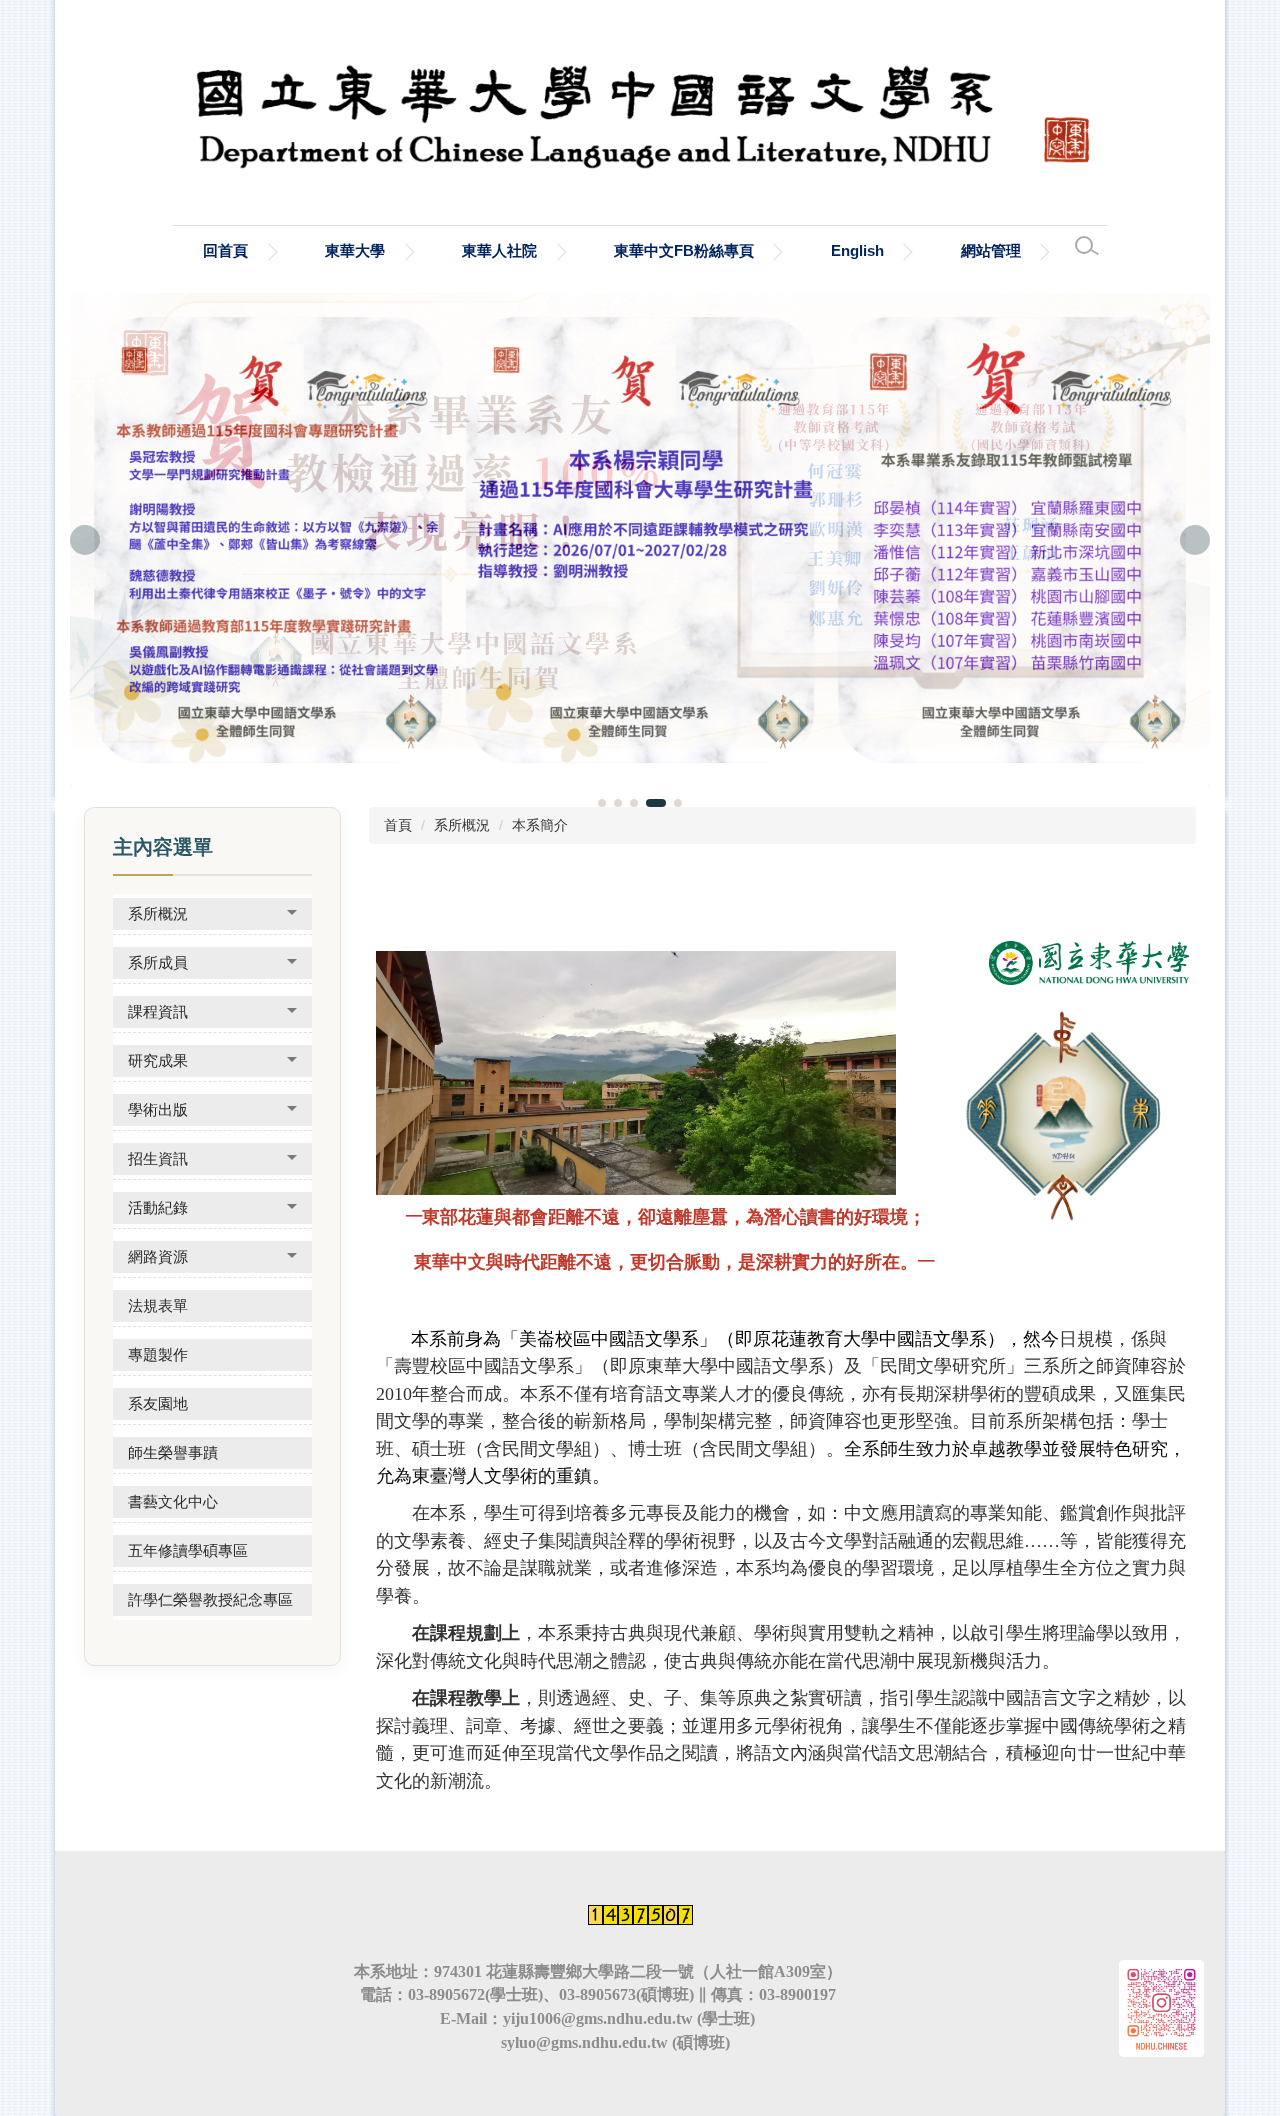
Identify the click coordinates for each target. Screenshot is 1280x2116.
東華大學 (355, 250)
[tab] (602, 803)
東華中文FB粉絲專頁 (684, 250)
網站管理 (991, 250)
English (857, 250)
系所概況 (462, 825)
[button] (85, 540)
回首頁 (225, 250)
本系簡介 (540, 825)
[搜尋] (1087, 246)
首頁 (398, 825)
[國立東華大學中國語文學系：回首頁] (640, 107)
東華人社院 (499, 250)
